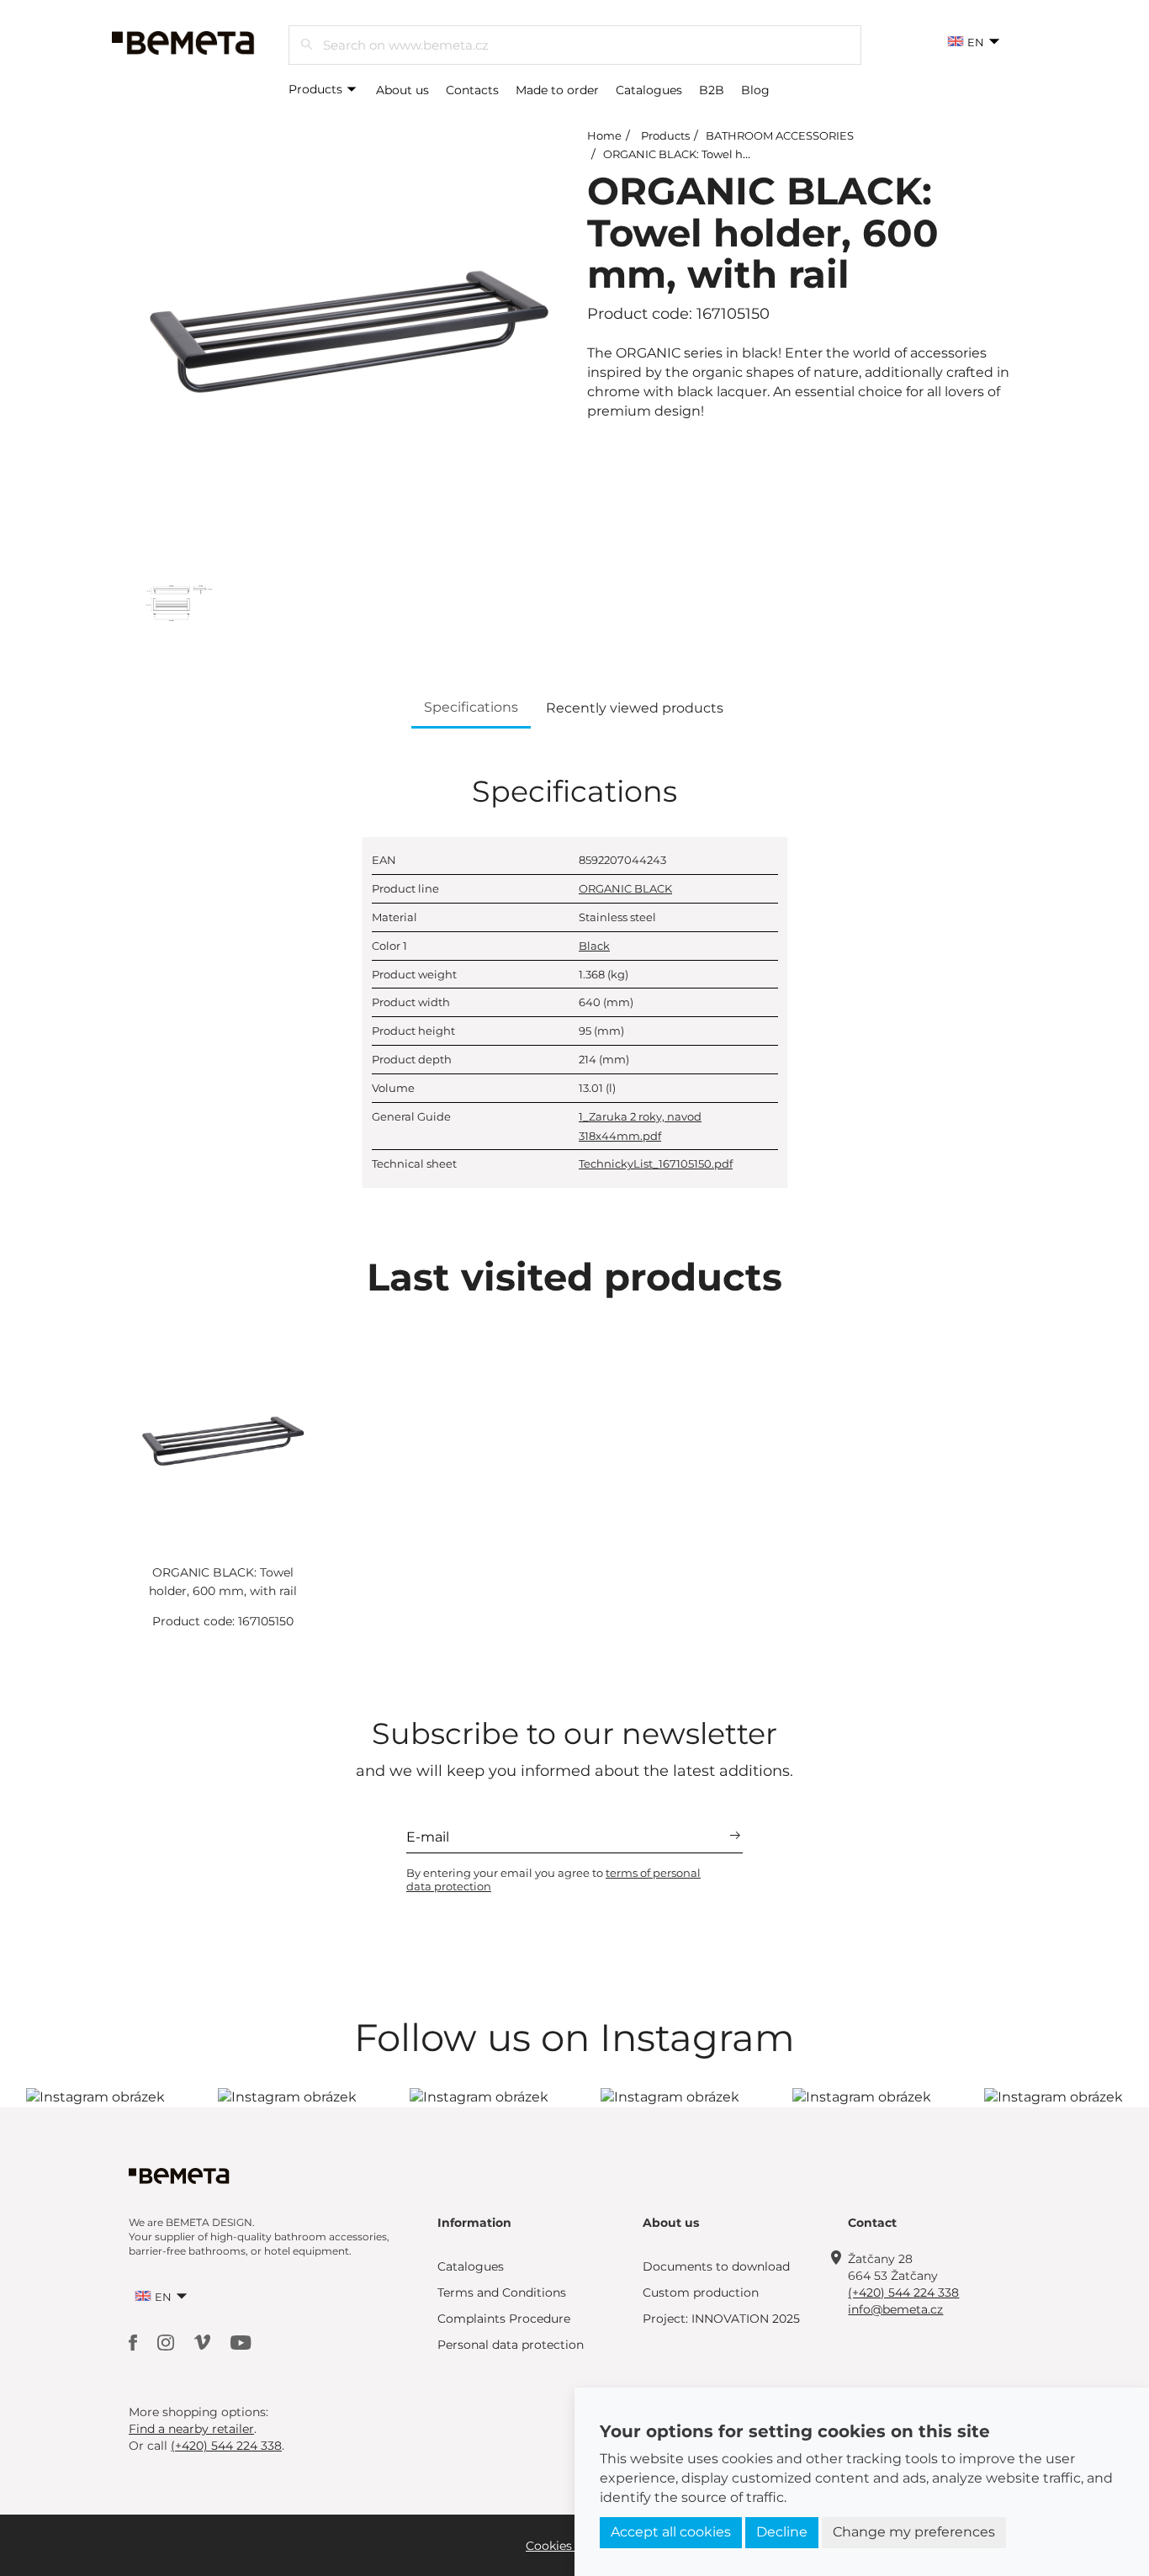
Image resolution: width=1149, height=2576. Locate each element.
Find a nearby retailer (191, 2429)
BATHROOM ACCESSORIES (780, 135)
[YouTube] (241, 2341)
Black (594, 946)
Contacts (472, 90)
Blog (755, 90)
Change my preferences (914, 2532)
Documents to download (716, 2266)
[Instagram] (167, 2341)
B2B (712, 90)
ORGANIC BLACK (625, 888)
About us (402, 90)
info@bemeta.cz (895, 2309)
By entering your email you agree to (553, 1879)
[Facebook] (135, 2341)
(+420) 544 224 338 (903, 2292)
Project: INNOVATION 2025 (721, 2319)
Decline (782, 2532)
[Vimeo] (204, 2341)
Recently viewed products (635, 708)
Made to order (557, 90)
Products (317, 89)
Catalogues (649, 90)
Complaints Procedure (504, 2319)
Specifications (471, 707)
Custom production (701, 2292)
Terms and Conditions (502, 2292)
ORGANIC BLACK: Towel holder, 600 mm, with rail (738, 154)
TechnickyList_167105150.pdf (656, 1163)
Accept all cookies (671, 2532)
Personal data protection (511, 2345)
